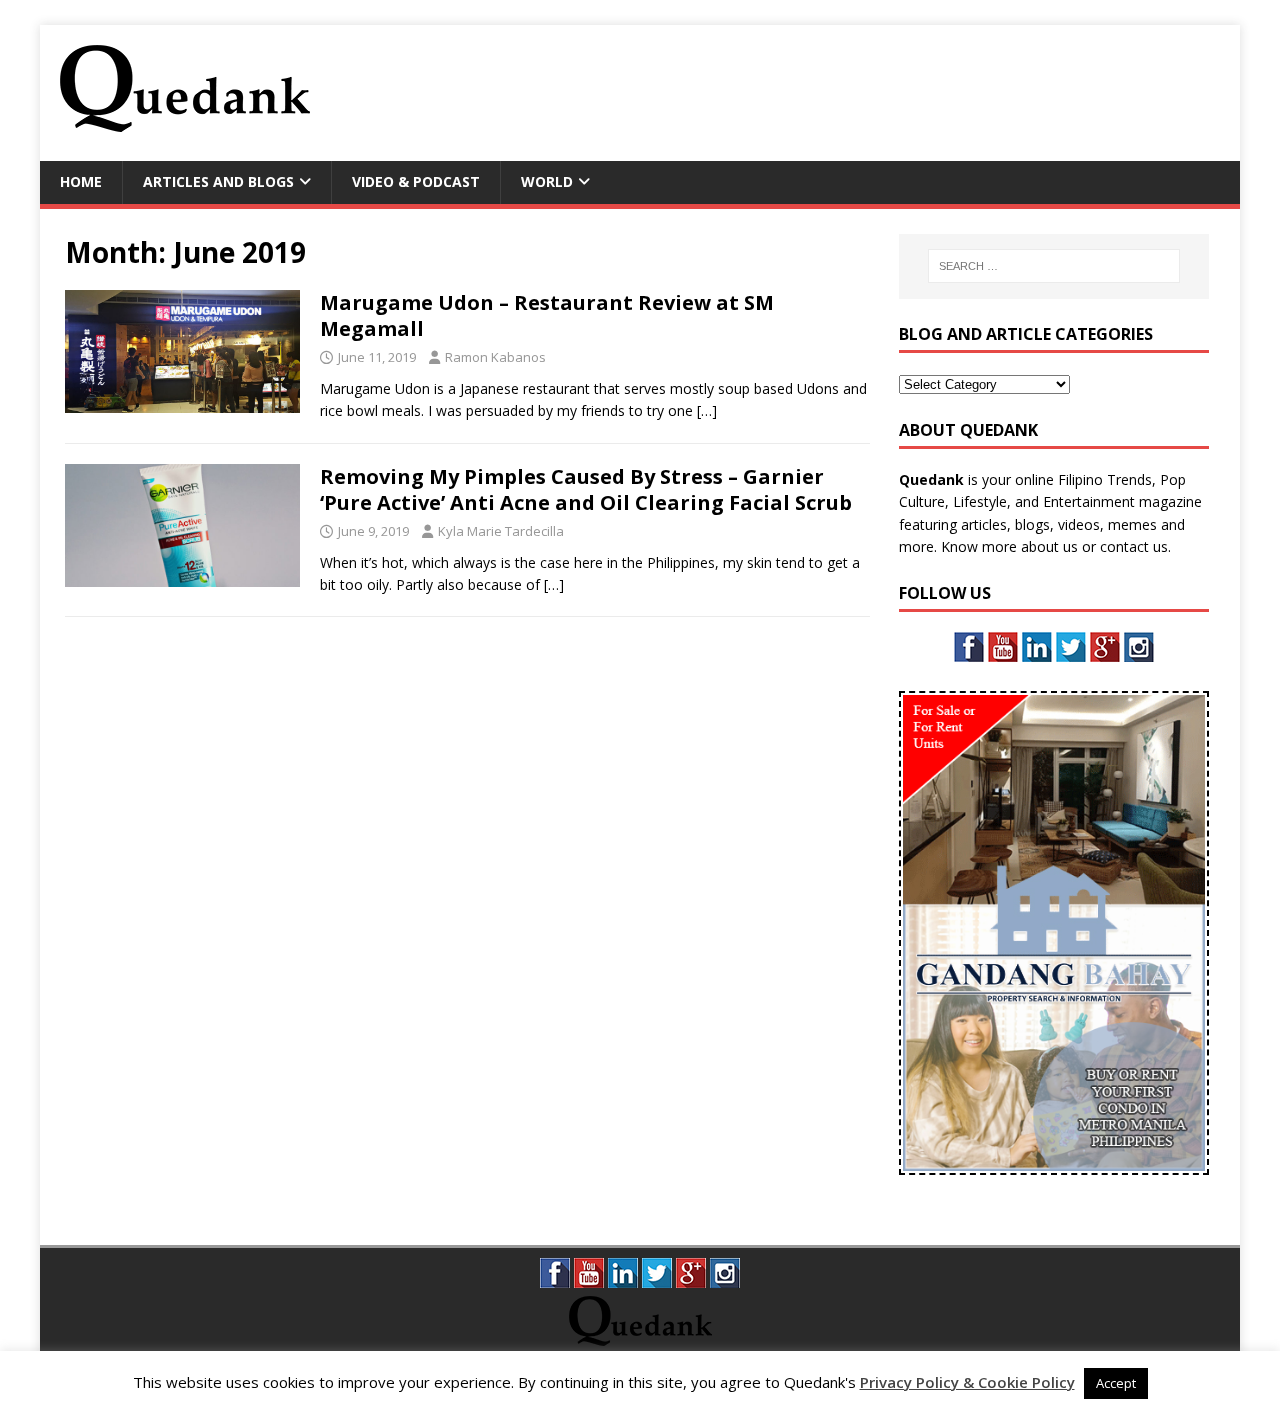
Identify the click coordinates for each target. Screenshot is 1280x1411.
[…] (707, 410)
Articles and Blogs (218, 181)
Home (81, 181)
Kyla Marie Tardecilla (501, 531)
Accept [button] (1116, 1383)
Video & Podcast (416, 181)
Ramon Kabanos (495, 357)
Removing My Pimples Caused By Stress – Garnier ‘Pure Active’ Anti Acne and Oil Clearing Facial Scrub (586, 489)
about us (1049, 546)
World (547, 181)
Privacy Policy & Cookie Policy (967, 1382)
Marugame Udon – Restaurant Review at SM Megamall (547, 315)
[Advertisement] (856, 90)
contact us (1134, 546)
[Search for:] (1053, 266)
